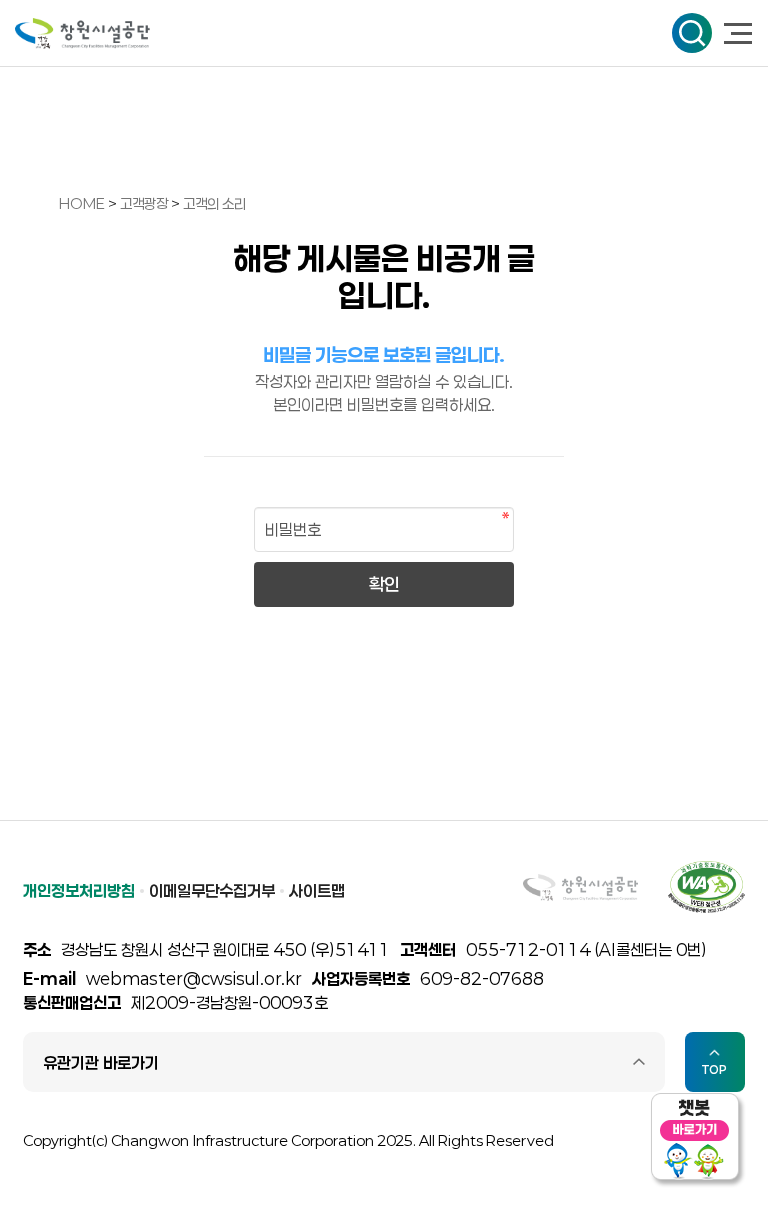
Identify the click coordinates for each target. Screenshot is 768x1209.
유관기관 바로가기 (101, 1062)
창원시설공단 (82, 33)
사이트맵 (317, 890)
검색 (692, 33)
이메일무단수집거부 (212, 890)
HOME (82, 203)
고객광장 (145, 203)
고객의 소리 (214, 203)
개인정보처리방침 (79, 890)
